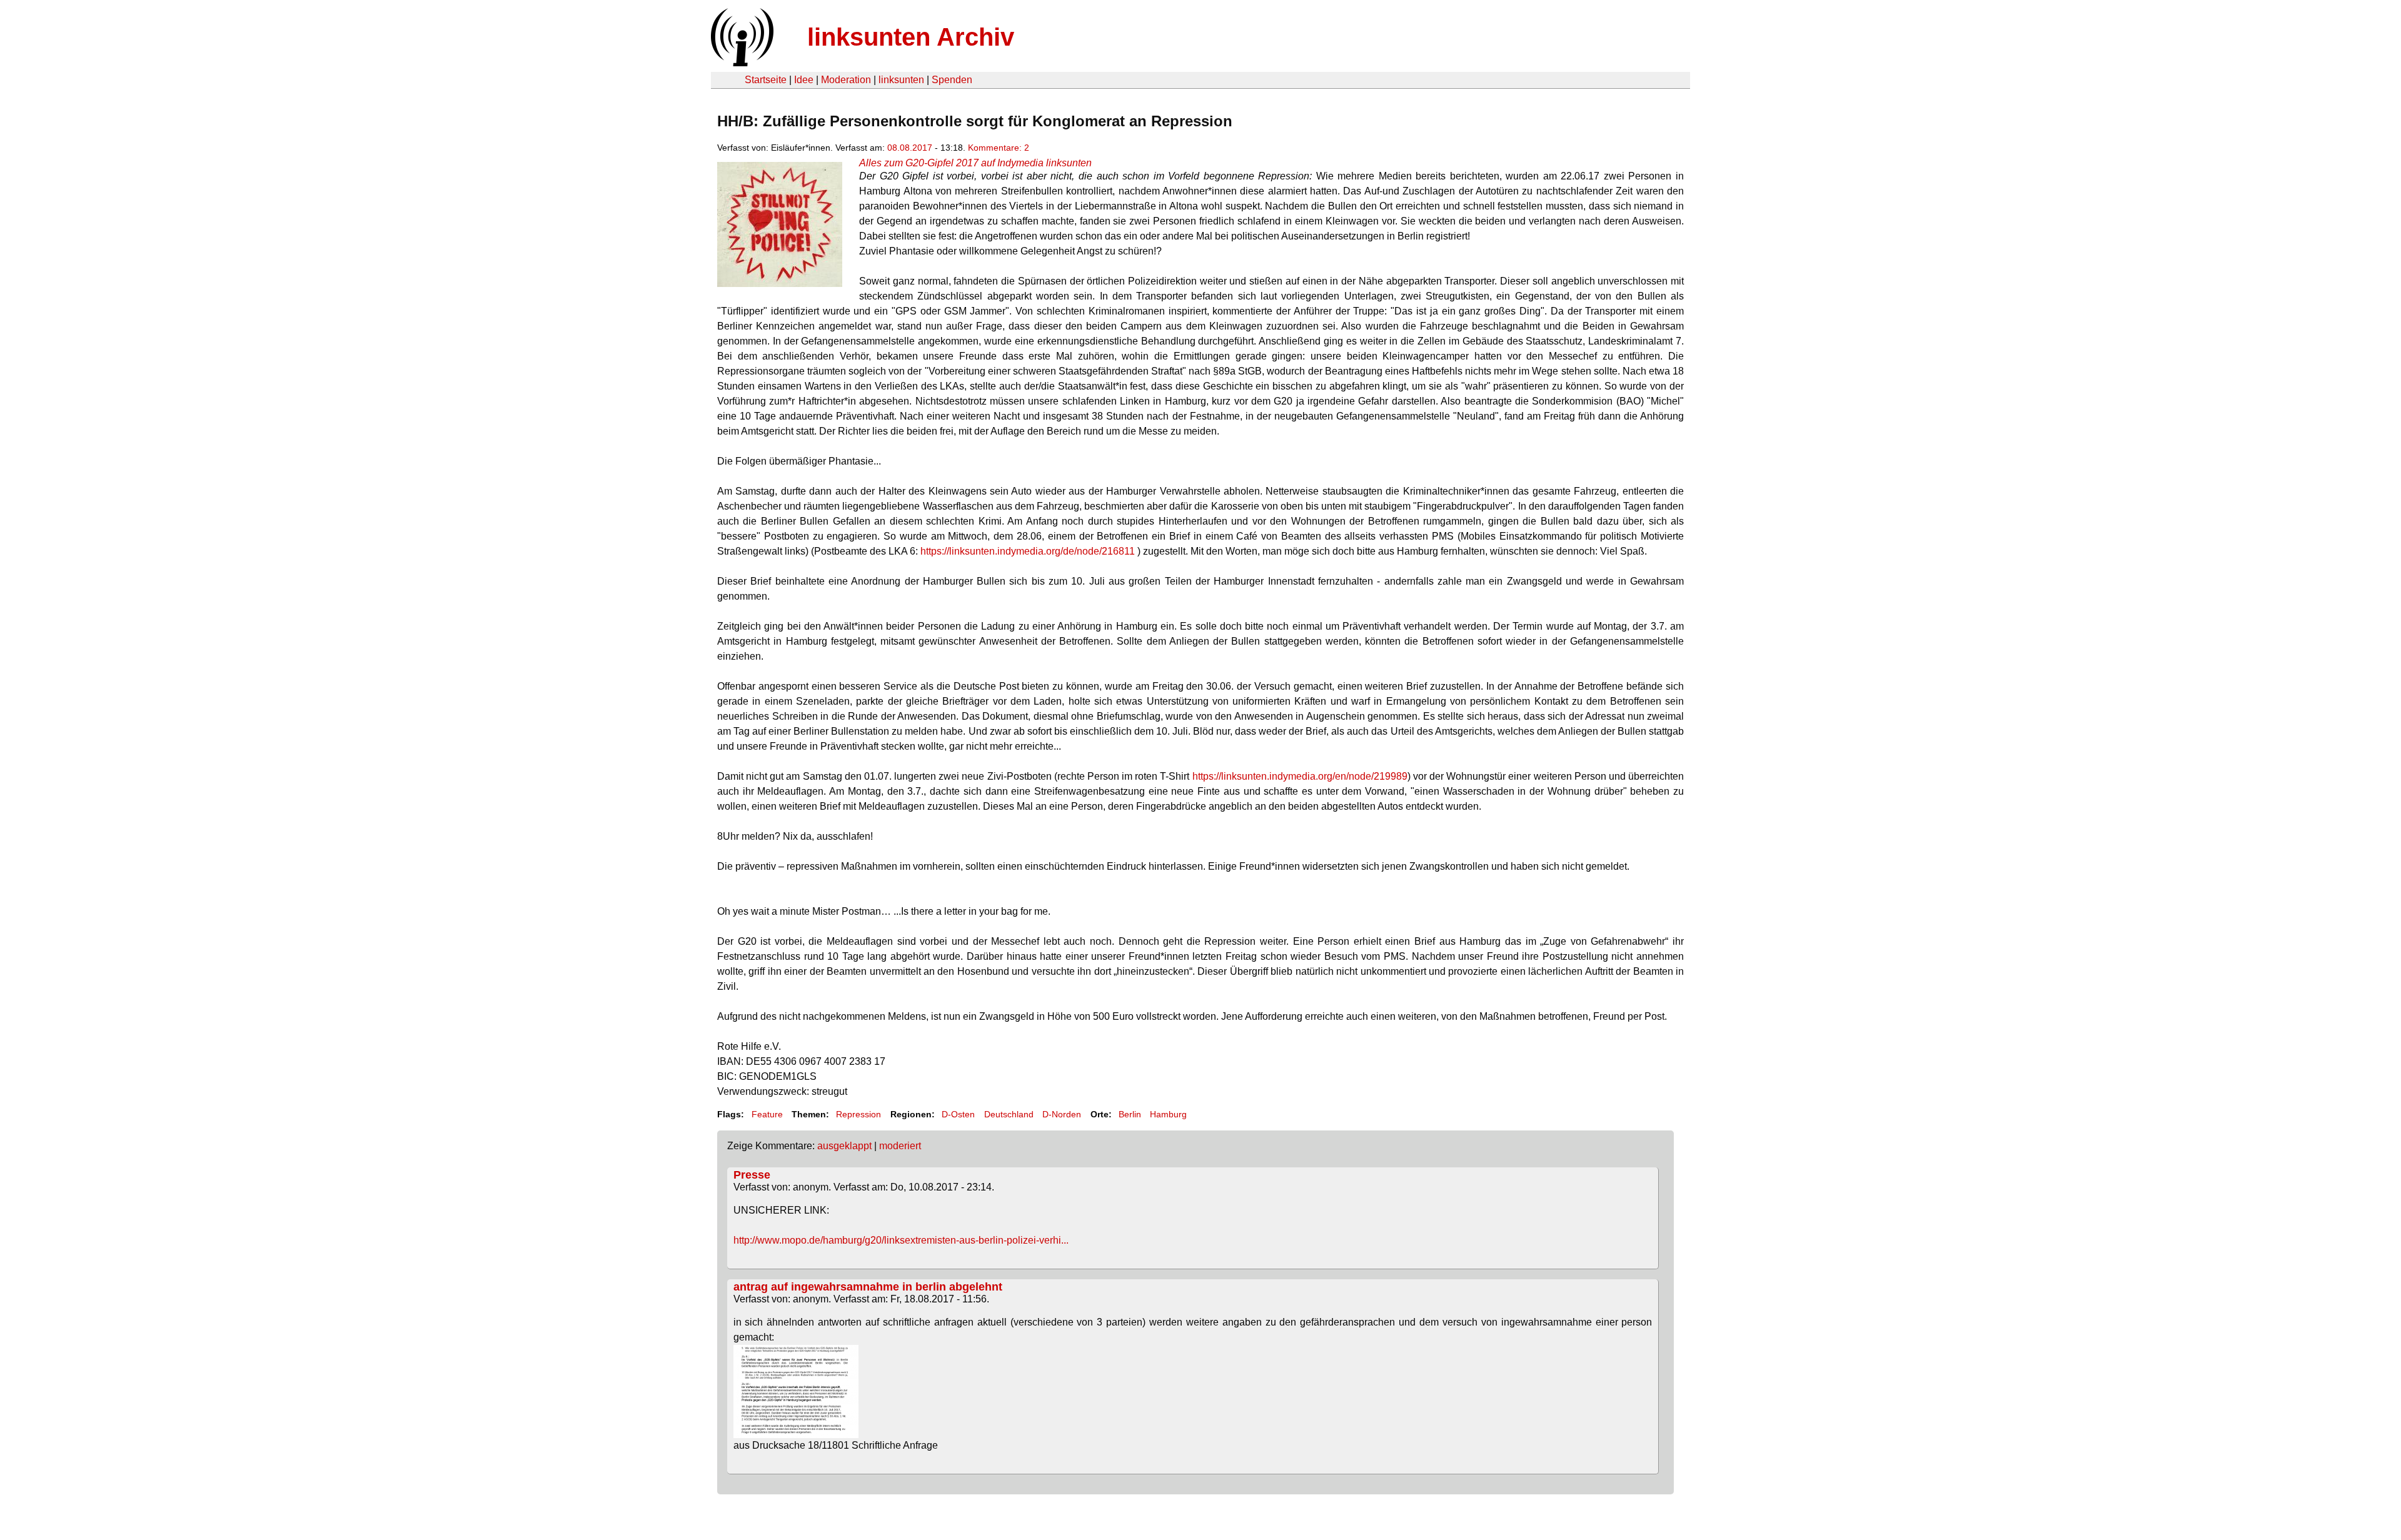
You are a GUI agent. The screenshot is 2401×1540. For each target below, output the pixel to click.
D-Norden (1062, 1114)
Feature (767, 1114)
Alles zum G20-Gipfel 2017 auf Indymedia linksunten (975, 163)
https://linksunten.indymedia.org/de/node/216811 (1028, 551)
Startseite (766, 80)
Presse (752, 1175)
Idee (804, 80)
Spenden (952, 80)
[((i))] (741, 63)
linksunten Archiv (911, 37)
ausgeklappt (844, 1146)
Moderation (846, 80)
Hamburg (1168, 1114)
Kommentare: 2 (999, 148)
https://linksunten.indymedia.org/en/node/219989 (1300, 776)
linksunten (901, 80)
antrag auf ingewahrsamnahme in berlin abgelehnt (868, 1287)
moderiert (900, 1146)
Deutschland (1009, 1114)
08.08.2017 (910, 148)
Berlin (1130, 1114)
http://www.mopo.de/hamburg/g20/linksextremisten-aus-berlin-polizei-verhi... (901, 1240)
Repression (858, 1114)
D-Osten (958, 1114)
